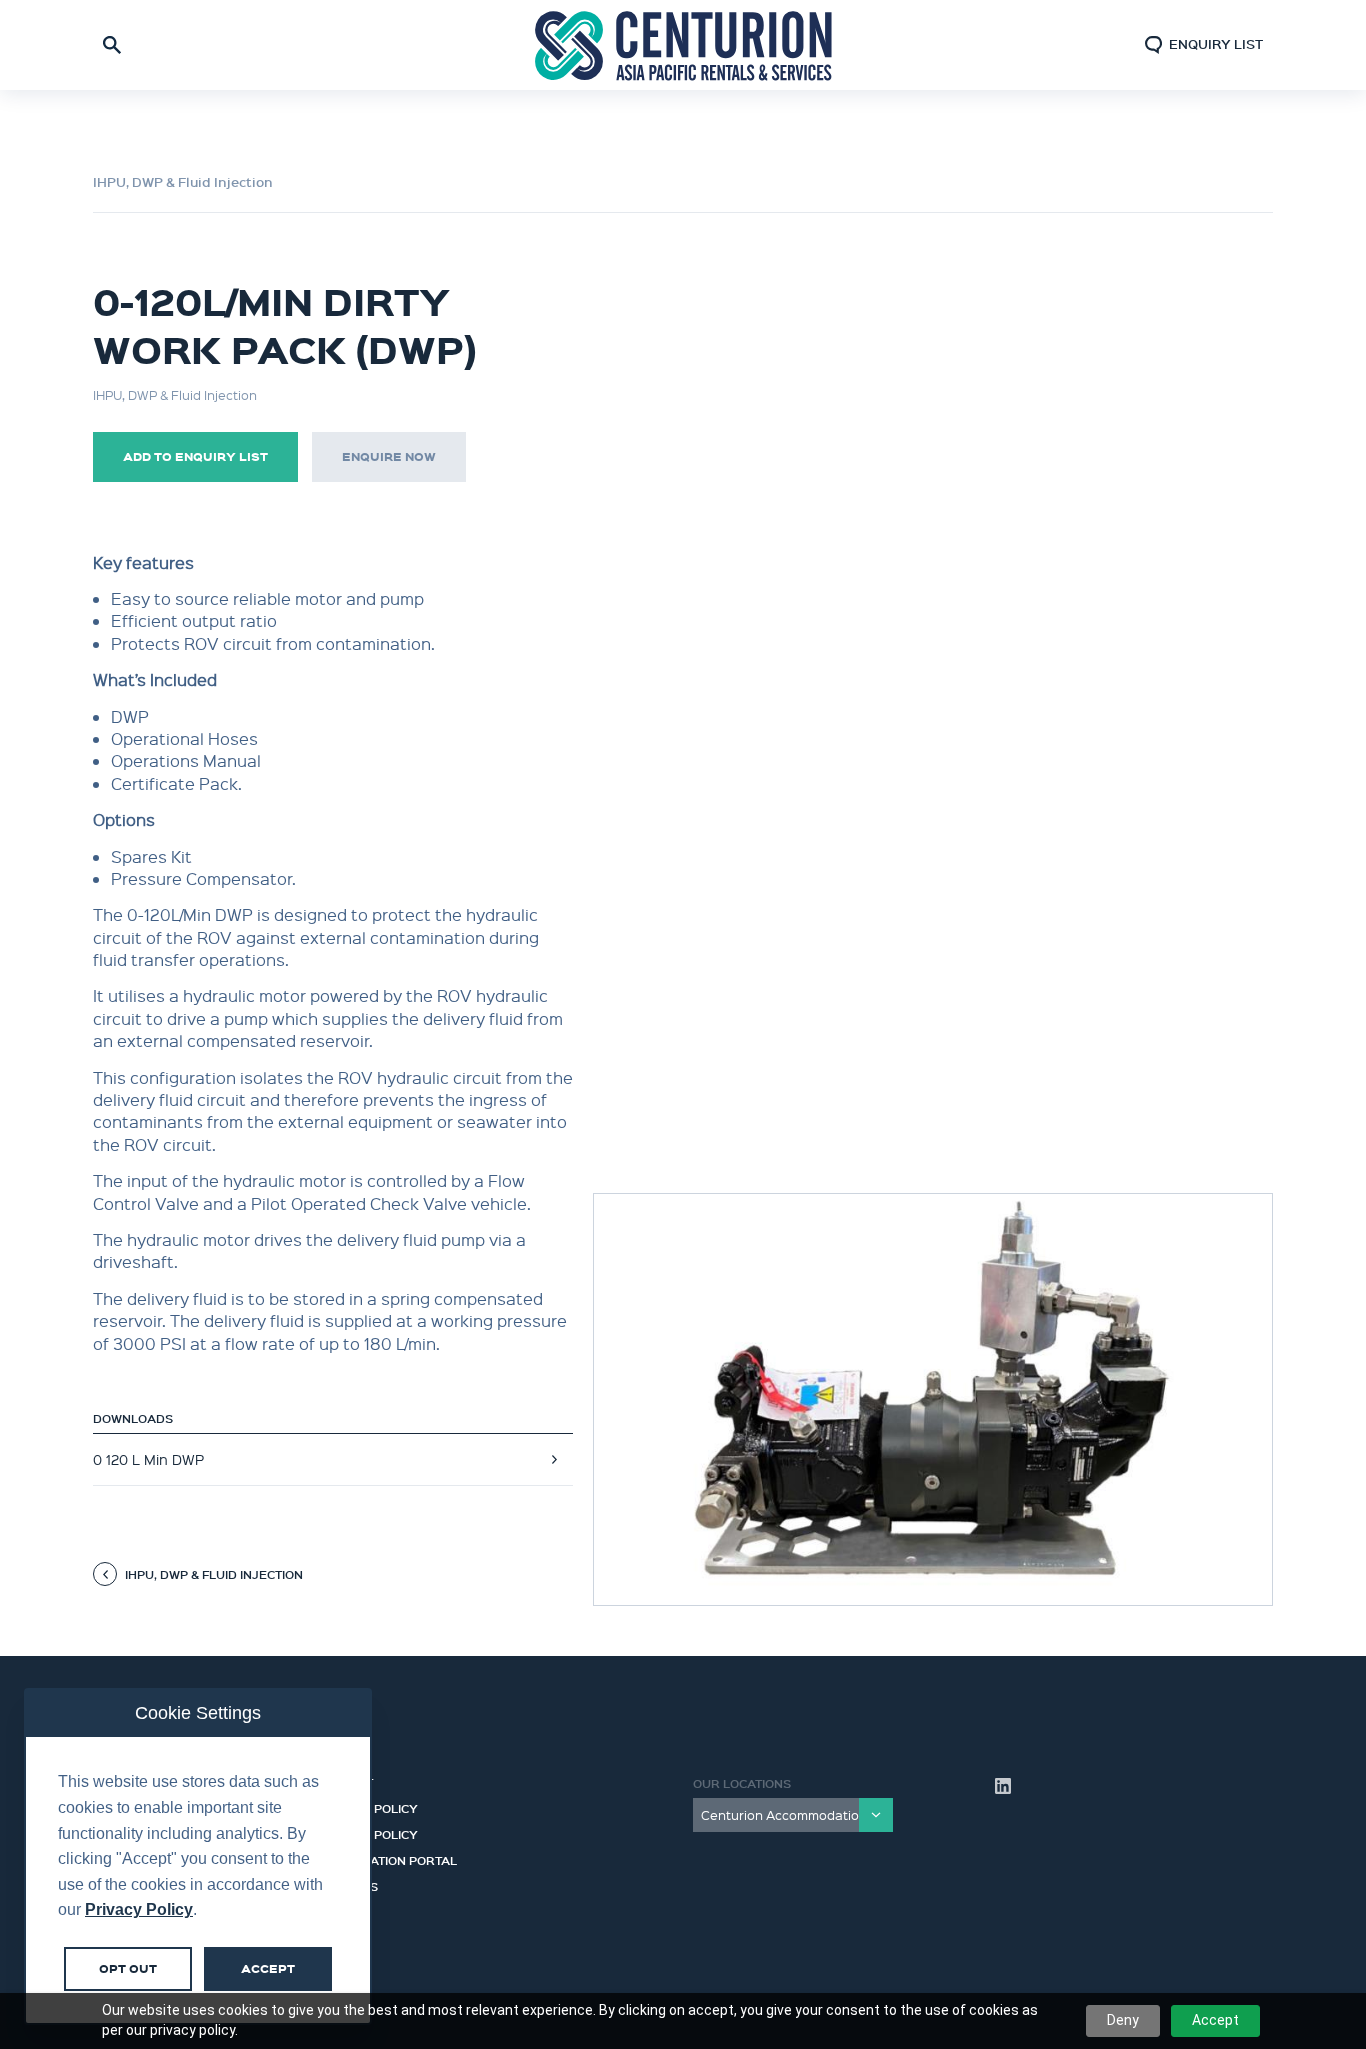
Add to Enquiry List (195, 456)
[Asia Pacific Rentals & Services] (683, 44)
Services (347, 1884)
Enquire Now (389, 456)
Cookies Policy (367, 1806)
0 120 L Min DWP (148, 1459)
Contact (345, 1780)
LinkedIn (1003, 1786)
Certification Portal (387, 1858)
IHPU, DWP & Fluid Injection (183, 182)
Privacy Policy (367, 1832)
